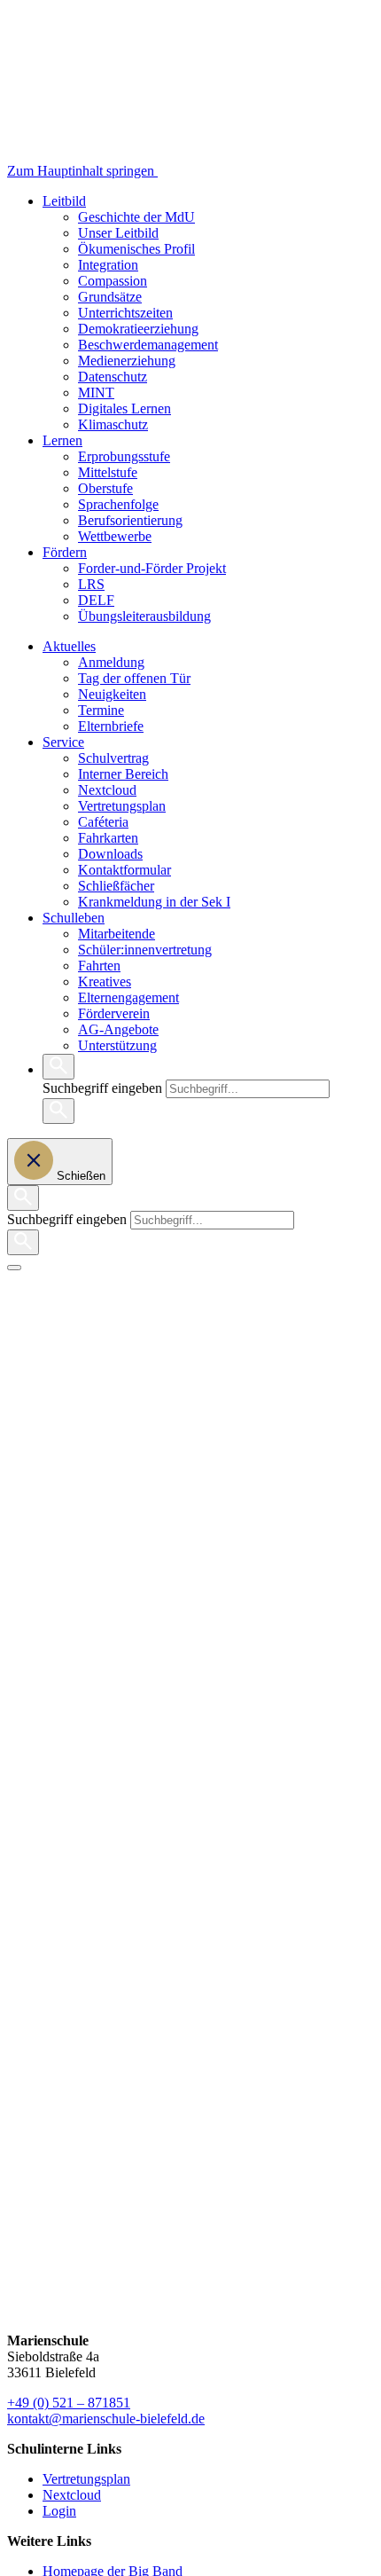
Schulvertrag (113, 758)
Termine (101, 710)
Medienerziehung (127, 361)
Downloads (110, 854)
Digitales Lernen (124, 408)
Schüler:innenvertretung (145, 950)
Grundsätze (110, 297)
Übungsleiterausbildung (144, 616)
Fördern (65, 552)
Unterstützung (117, 1045)
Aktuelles (69, 646)
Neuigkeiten (112, 694)
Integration (108, 265)
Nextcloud (107, 790)
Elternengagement (128, 997)
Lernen (62, 440)
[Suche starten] (58, 1111)
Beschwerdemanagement (148, 345)
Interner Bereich (123, 774)
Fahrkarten (108, 838)
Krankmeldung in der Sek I (154, 902)
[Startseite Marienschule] (229, 171)
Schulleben (74, 918)
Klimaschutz (113, 424)
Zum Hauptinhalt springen (82, 171)
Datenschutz (113, 377)
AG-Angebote (118, 1029)
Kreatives (105, 982)
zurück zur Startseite (64, 1362)
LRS (91, 584)
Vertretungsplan (122, 806)
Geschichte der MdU (136, 217)
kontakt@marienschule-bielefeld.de (106, 2419)
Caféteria (103, 822)
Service (63, 742)
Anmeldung (111, 662)
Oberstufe (105, 488)
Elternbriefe (111, 726)
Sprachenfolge (118, 504)
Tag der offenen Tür (134, 678)
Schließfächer (116, 886)
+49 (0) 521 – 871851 (69, 2403)
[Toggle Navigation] (14, 1268)
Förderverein (114, 1013)
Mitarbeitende (117, 934)
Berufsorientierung (130, 520)
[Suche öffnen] (58, 1067)
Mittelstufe (108, 472)
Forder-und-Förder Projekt (152, 568)
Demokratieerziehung (138, 329)
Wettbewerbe (115, 536)
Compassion (113, 281)
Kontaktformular (124, 870)
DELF (96, 600)
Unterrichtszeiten (125, 313)
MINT (96, 393)
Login (59, 2511)
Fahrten (99, 966)
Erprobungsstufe (124, 456)
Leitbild (64, 201)
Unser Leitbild (118, 233)
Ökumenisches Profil (136, 249)
